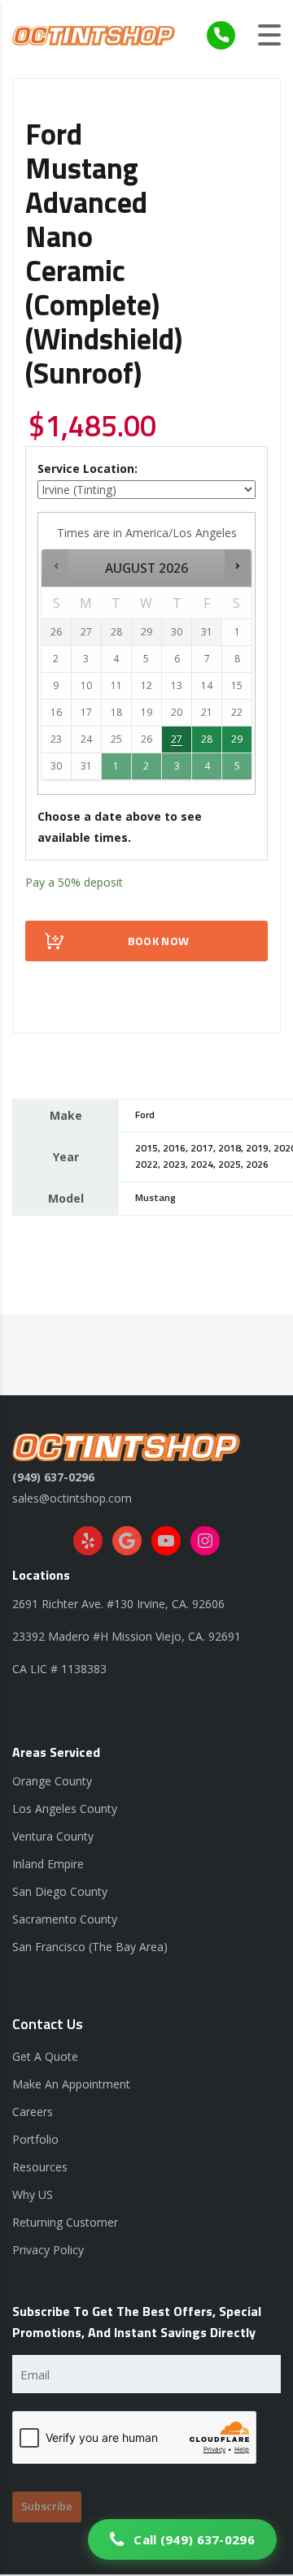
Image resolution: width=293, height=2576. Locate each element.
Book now (158, 942)
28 (207, 739)
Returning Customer (65, 2222)
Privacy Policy (48, 2250)
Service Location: (87, 468)
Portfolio (35, 2139)
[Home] (94, 35)
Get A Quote (45, 2056)
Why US (33, 2194)
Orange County (52, 1781)
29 (237, 739)
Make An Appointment (71, 2084)
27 (177, 739)
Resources (40, 2167)
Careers (33, 2112)
